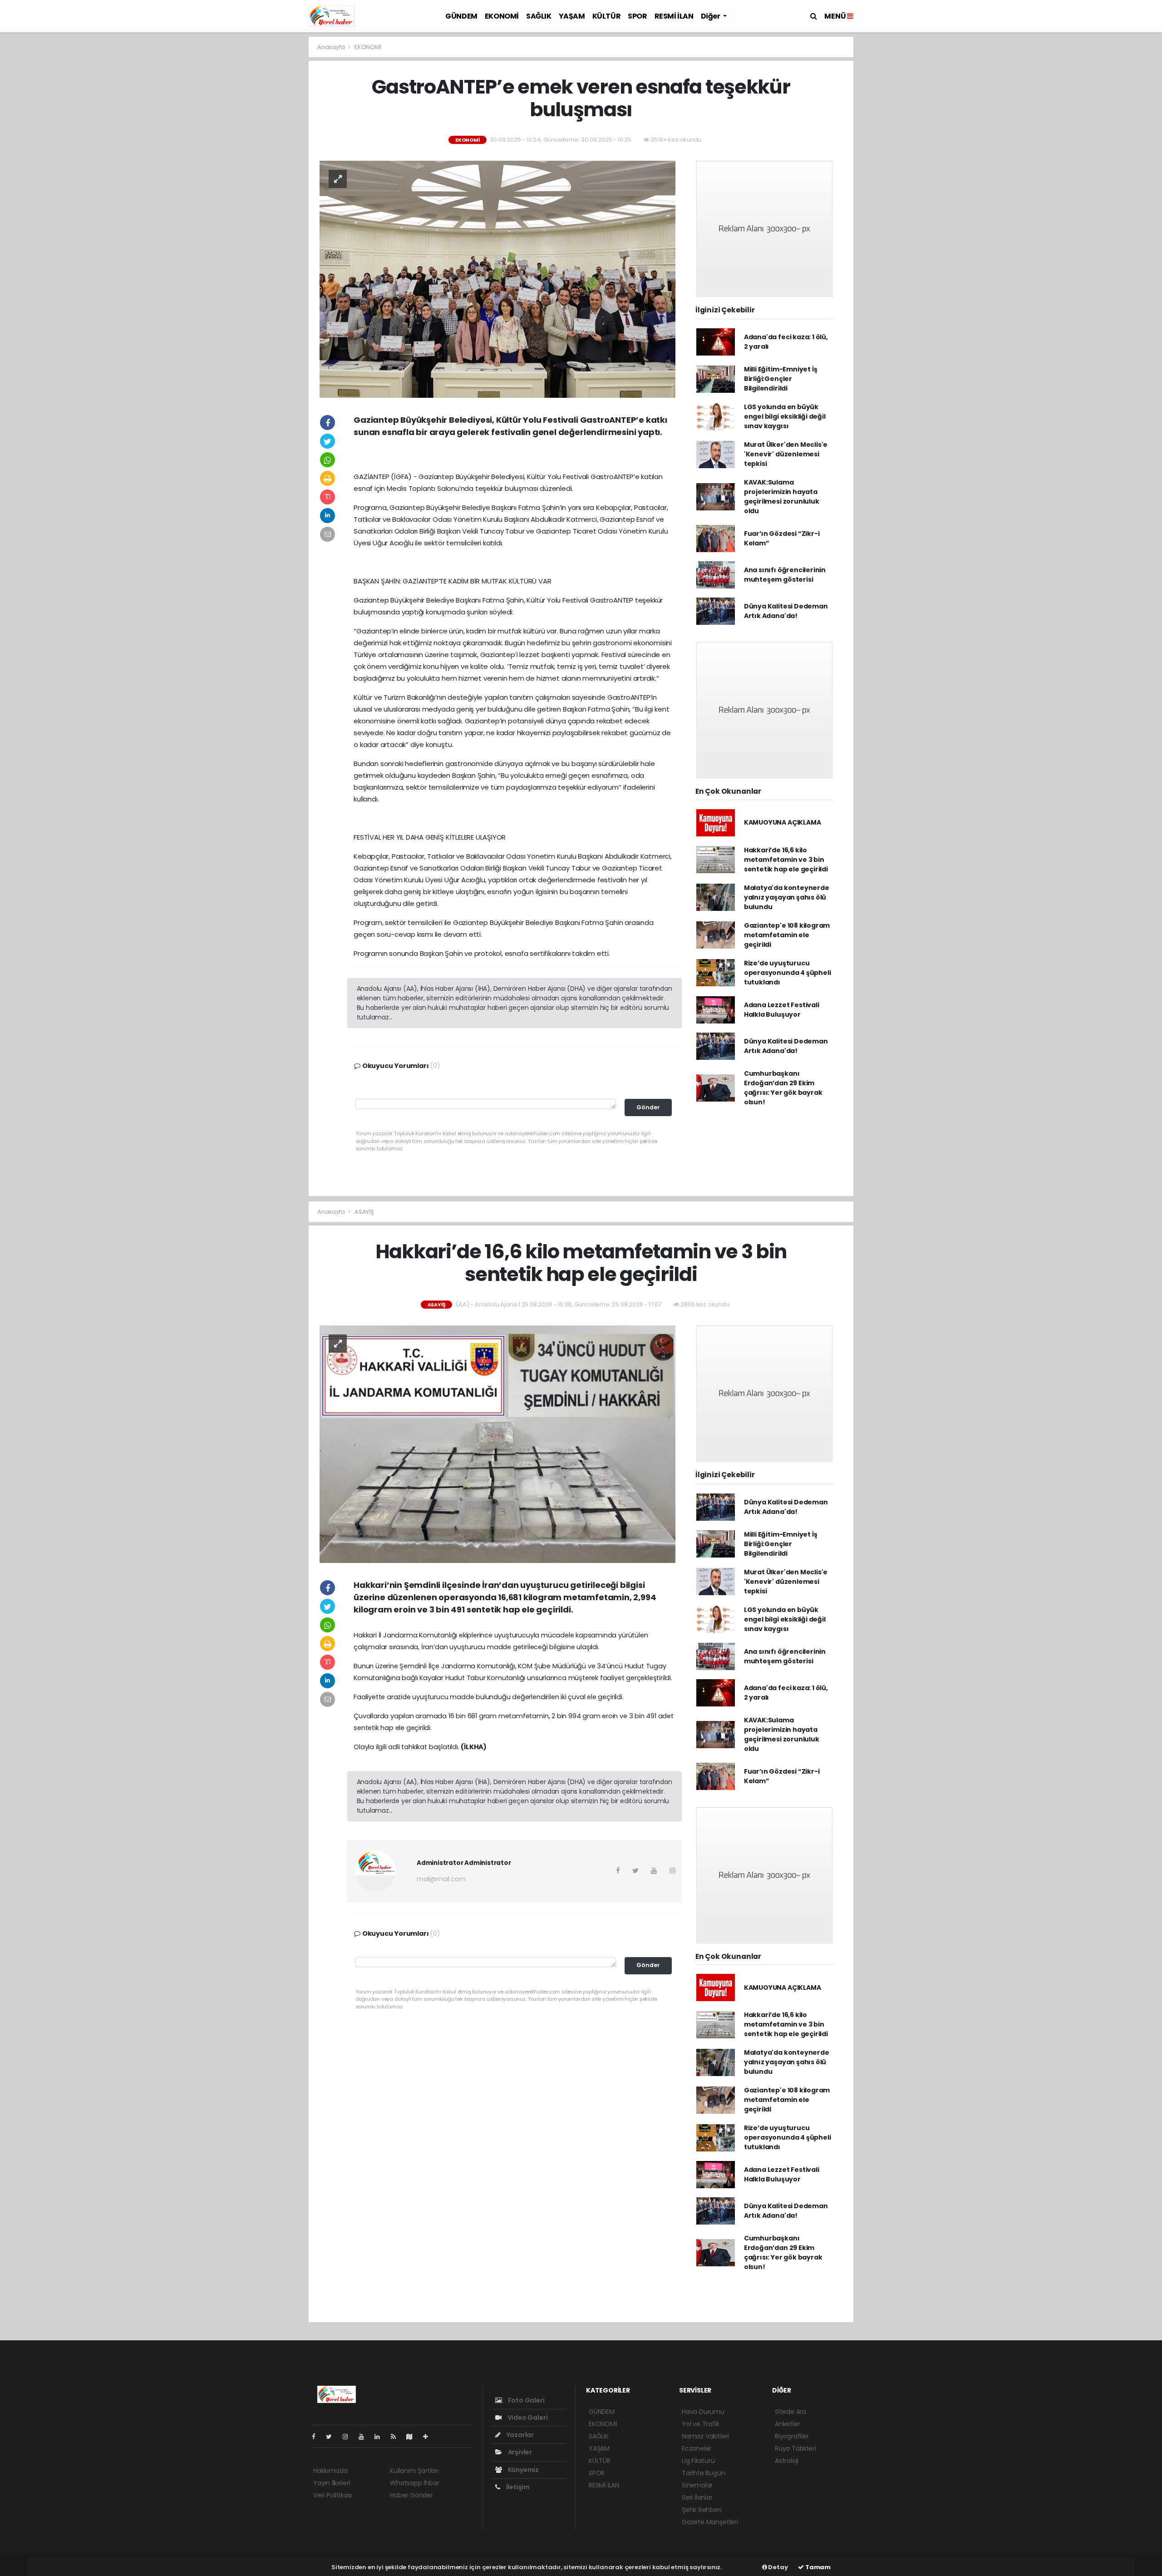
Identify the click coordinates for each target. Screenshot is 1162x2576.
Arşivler (519, 2452)
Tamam (817, 2567)
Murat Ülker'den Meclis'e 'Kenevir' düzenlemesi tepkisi (786, 454)
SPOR (637, 16)
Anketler (787, 2424)
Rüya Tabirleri (795, 2448)
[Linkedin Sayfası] (381, 2437)
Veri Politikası (332, 2495)
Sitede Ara (790, 2412)
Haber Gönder (411, 2495)
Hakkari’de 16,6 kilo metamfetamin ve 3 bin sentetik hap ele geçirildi (786, 860)
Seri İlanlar (697, 2497)
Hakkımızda (330, 2471)
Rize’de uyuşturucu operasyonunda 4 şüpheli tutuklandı (788, 973)
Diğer (711, 16)
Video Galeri (527, 2418)
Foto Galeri (526, 2400)
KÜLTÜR (607, 16)
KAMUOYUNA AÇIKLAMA (783, 822)
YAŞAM (572, 16)
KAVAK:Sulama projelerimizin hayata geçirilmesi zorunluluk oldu (782, 497)
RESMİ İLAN (674, 16)
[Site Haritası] (413, 2437)
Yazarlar (519, 2435)
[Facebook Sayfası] (317, 2437)
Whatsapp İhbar (414, 2483)
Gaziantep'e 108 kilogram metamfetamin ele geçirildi (787, 935)
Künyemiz (523, 2470)
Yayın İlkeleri (332, 2483)
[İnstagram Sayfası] (349, 2437)
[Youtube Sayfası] (365, 2437)
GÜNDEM (461, 16)
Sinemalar (697, 2485)
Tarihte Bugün (704, 2473)
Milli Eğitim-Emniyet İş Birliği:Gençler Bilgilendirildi (781, 379)
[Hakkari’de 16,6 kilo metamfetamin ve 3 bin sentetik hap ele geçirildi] (497, 1444)
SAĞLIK (539, 16)
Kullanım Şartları (414, 2471)
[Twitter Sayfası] (332, 2437)
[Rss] (397, 2437)
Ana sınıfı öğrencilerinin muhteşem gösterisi (785, 575)
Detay (778, 2567)
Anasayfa (332, 47)
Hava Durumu (703, 2412)
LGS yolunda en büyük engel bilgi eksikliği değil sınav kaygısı (785, 416)
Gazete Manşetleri (710, 2522)
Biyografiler (792, 2436)
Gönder (648, 1107)
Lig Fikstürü (698, 2461)
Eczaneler (697, 2448)
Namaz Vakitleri (705, 2436)
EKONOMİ (502, 16)
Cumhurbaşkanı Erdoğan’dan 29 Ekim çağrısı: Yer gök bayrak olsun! (783, 1088)
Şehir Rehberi (702, 2510)
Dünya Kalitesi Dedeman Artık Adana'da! (786, 611)
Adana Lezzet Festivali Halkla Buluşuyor (782, 1010)
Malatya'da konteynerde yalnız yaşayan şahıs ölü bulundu (787, 897)
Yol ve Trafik (701, 2424)
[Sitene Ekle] (429, 2437)
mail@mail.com (441, 1879)
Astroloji (787, 2461)
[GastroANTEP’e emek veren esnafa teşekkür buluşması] (497, 279)
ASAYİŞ (364, 1212)
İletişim (517, 2487)
